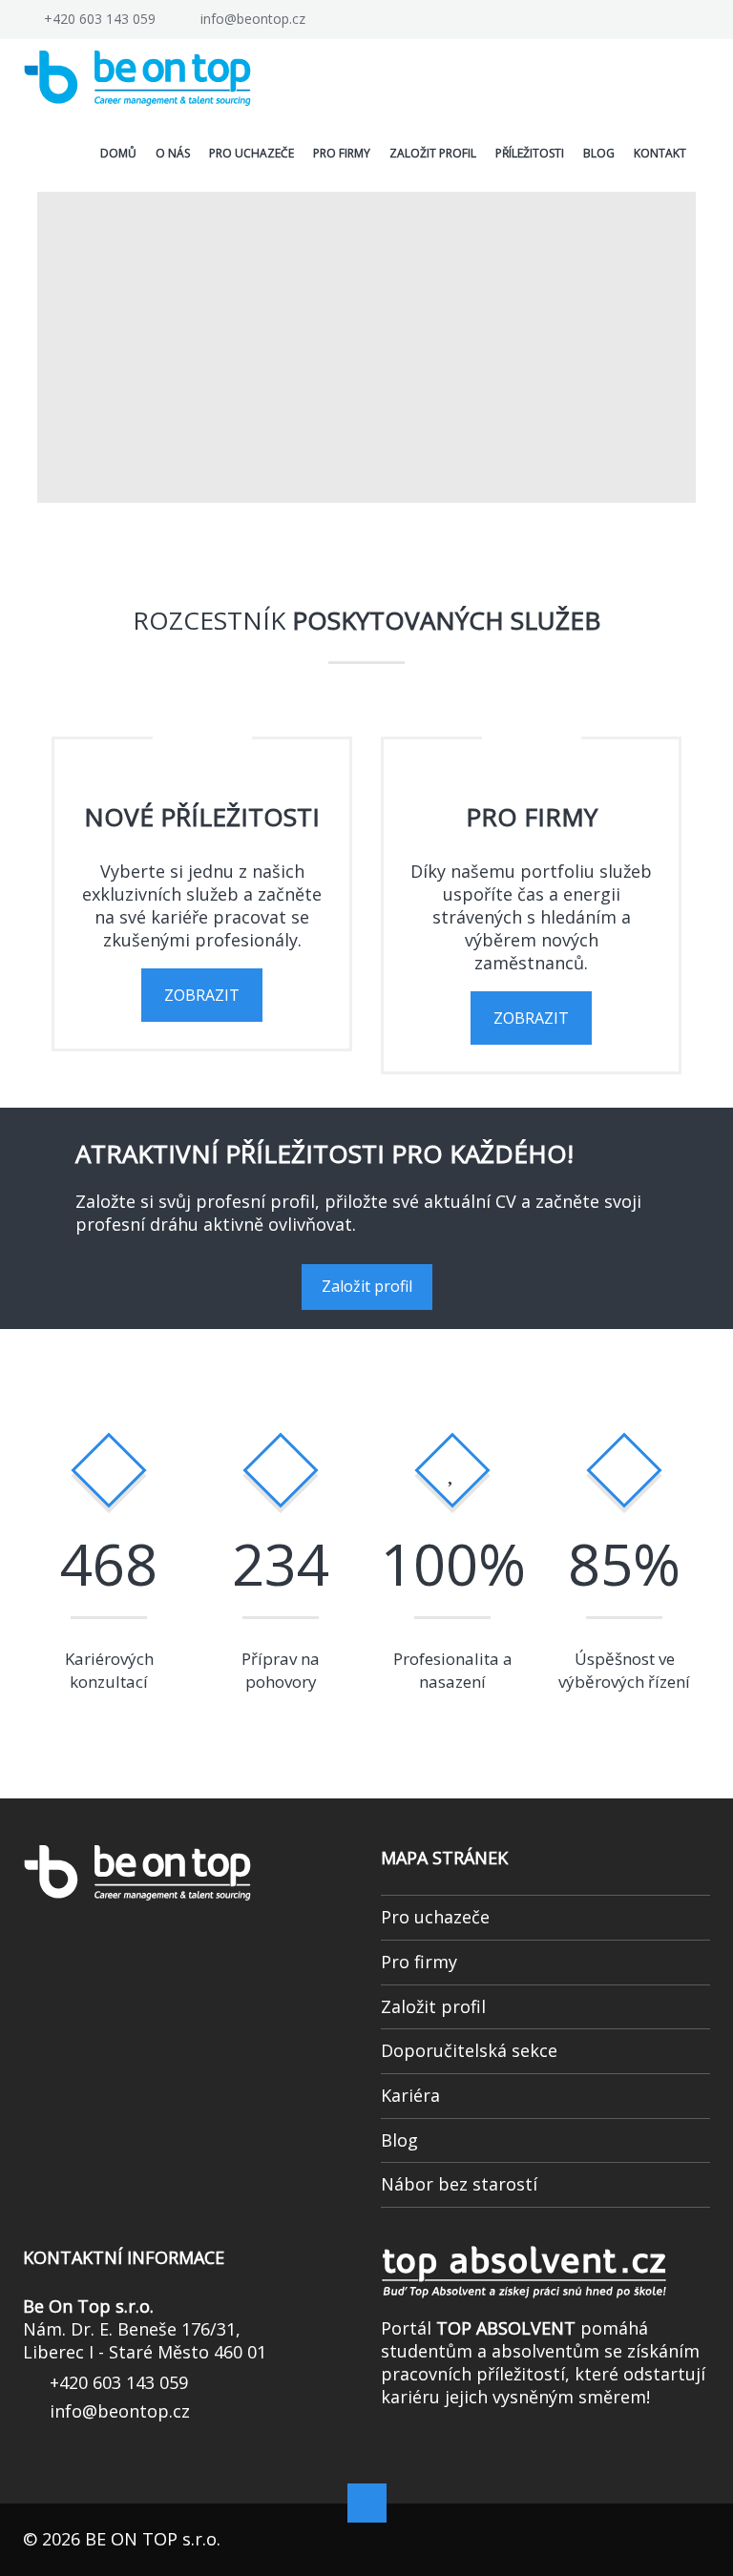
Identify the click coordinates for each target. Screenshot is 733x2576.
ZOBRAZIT (202, 1033)
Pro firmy (419, 2000)
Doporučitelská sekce (469, 2088)
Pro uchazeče (435, 1955)
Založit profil (367, 1324)
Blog (399, 2178)
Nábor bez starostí (459, 2222)
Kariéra (410, 2133)
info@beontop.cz (253, 19)
